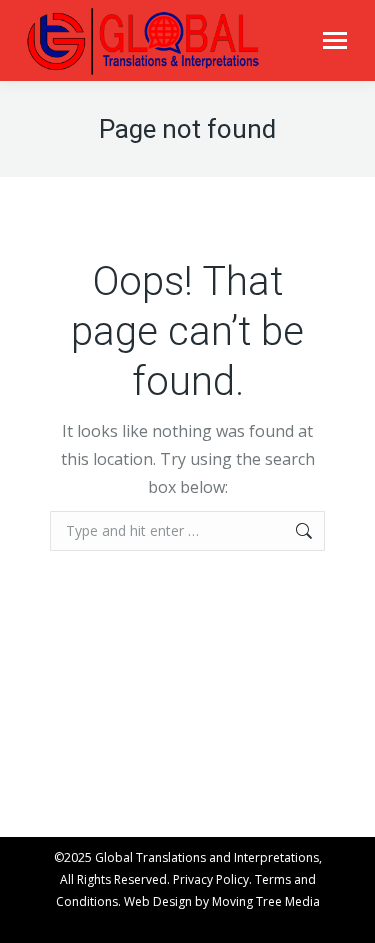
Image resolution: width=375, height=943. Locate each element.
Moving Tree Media (266, 901)
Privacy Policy (211, 879)
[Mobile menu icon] (335, 40)
